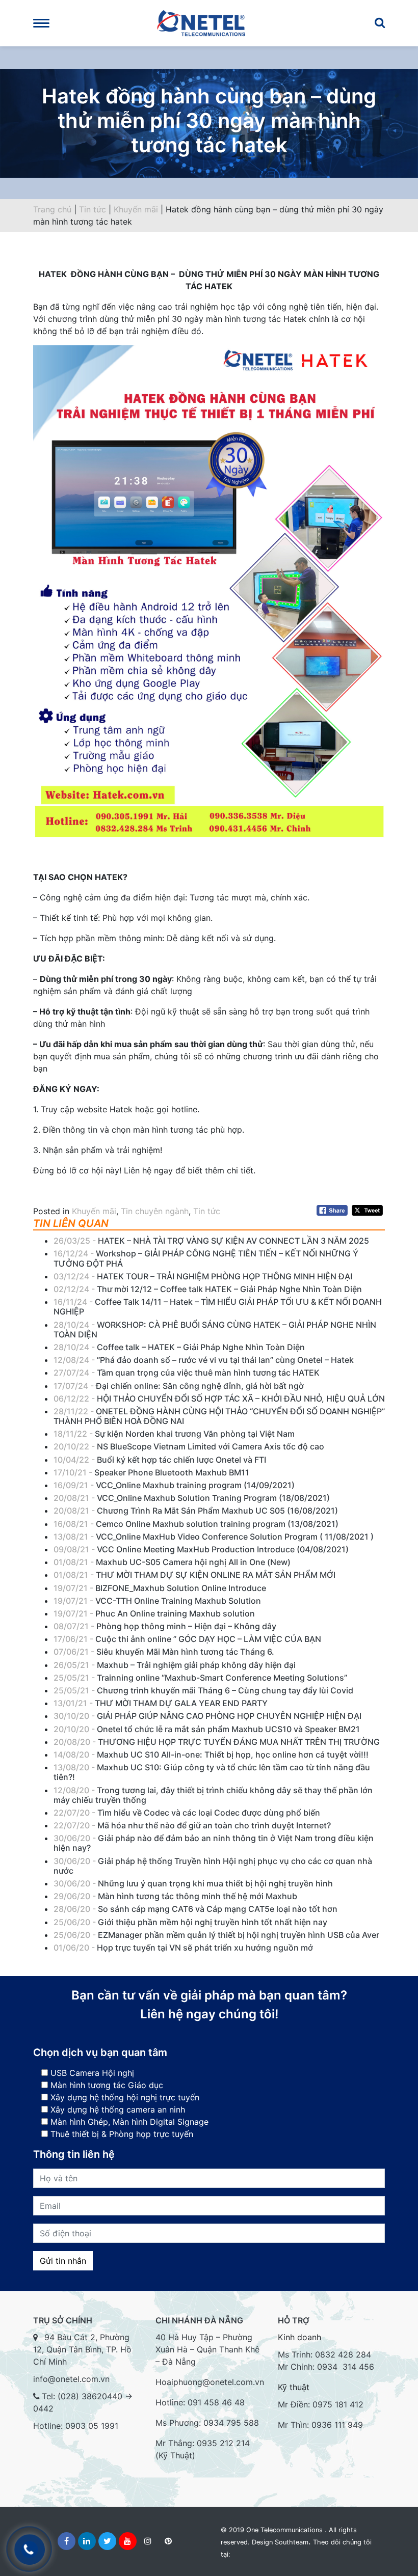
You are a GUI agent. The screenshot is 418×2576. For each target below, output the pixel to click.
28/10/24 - (215, 1330)
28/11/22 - (219, 1416)
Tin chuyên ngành (155, 1211)
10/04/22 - (160, 1460)
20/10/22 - (189, 1446)
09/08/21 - (201, 1549)
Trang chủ (52, 209)
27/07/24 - (187, 1373)
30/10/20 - (208, 1716)
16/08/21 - (196, 1524)
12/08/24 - (204, 1360)
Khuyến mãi (136, 209)
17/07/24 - (179, 1386)
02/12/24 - (208, 1289)
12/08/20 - (213, 1795)
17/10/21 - (151, 1472)
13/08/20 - (212, 1772)
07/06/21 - (164, 1652)
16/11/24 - (218, 1307)
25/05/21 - (200, 1678)
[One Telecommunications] (209, 23)
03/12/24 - (203, 1276)
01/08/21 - (172, 1562)
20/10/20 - (207, 1729)
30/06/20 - (214, 1843)
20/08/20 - (217, 1742)
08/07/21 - (165, 1626)
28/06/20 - (195, 1909)
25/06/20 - (190, 1922)
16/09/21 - (174, 1485)
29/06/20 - (175, 1896)
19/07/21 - (160, 1588)
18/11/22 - (174, 1434)
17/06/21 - (187, 1639)
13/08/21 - (214, 1537)
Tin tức (93, 209)
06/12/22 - (219, 1399)
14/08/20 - (211, 1755)
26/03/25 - (211, 1241)
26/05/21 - (175, 1665)
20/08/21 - (192, 1498)
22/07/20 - (187, 1813)
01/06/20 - (183, 1948)
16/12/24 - (206, 1258)
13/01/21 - (161, 1703)
